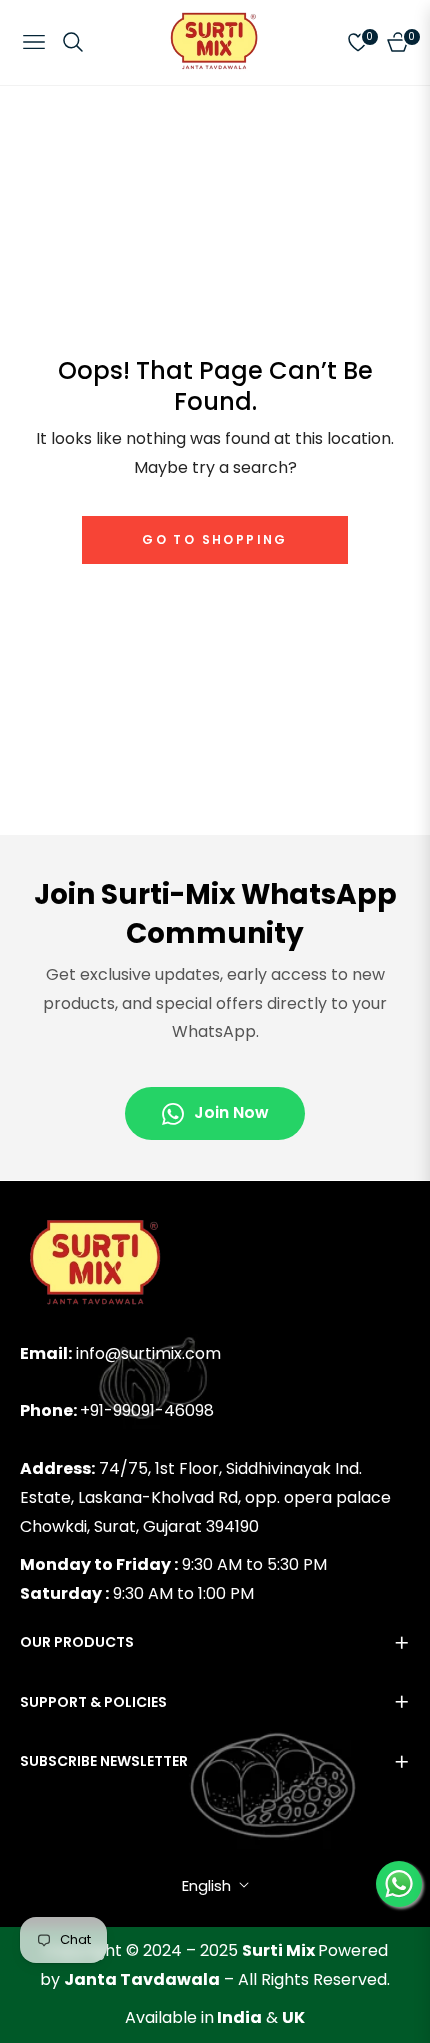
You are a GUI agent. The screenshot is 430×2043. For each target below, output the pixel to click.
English (206, 1885)
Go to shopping (215, 539)
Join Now (231, 1112)
